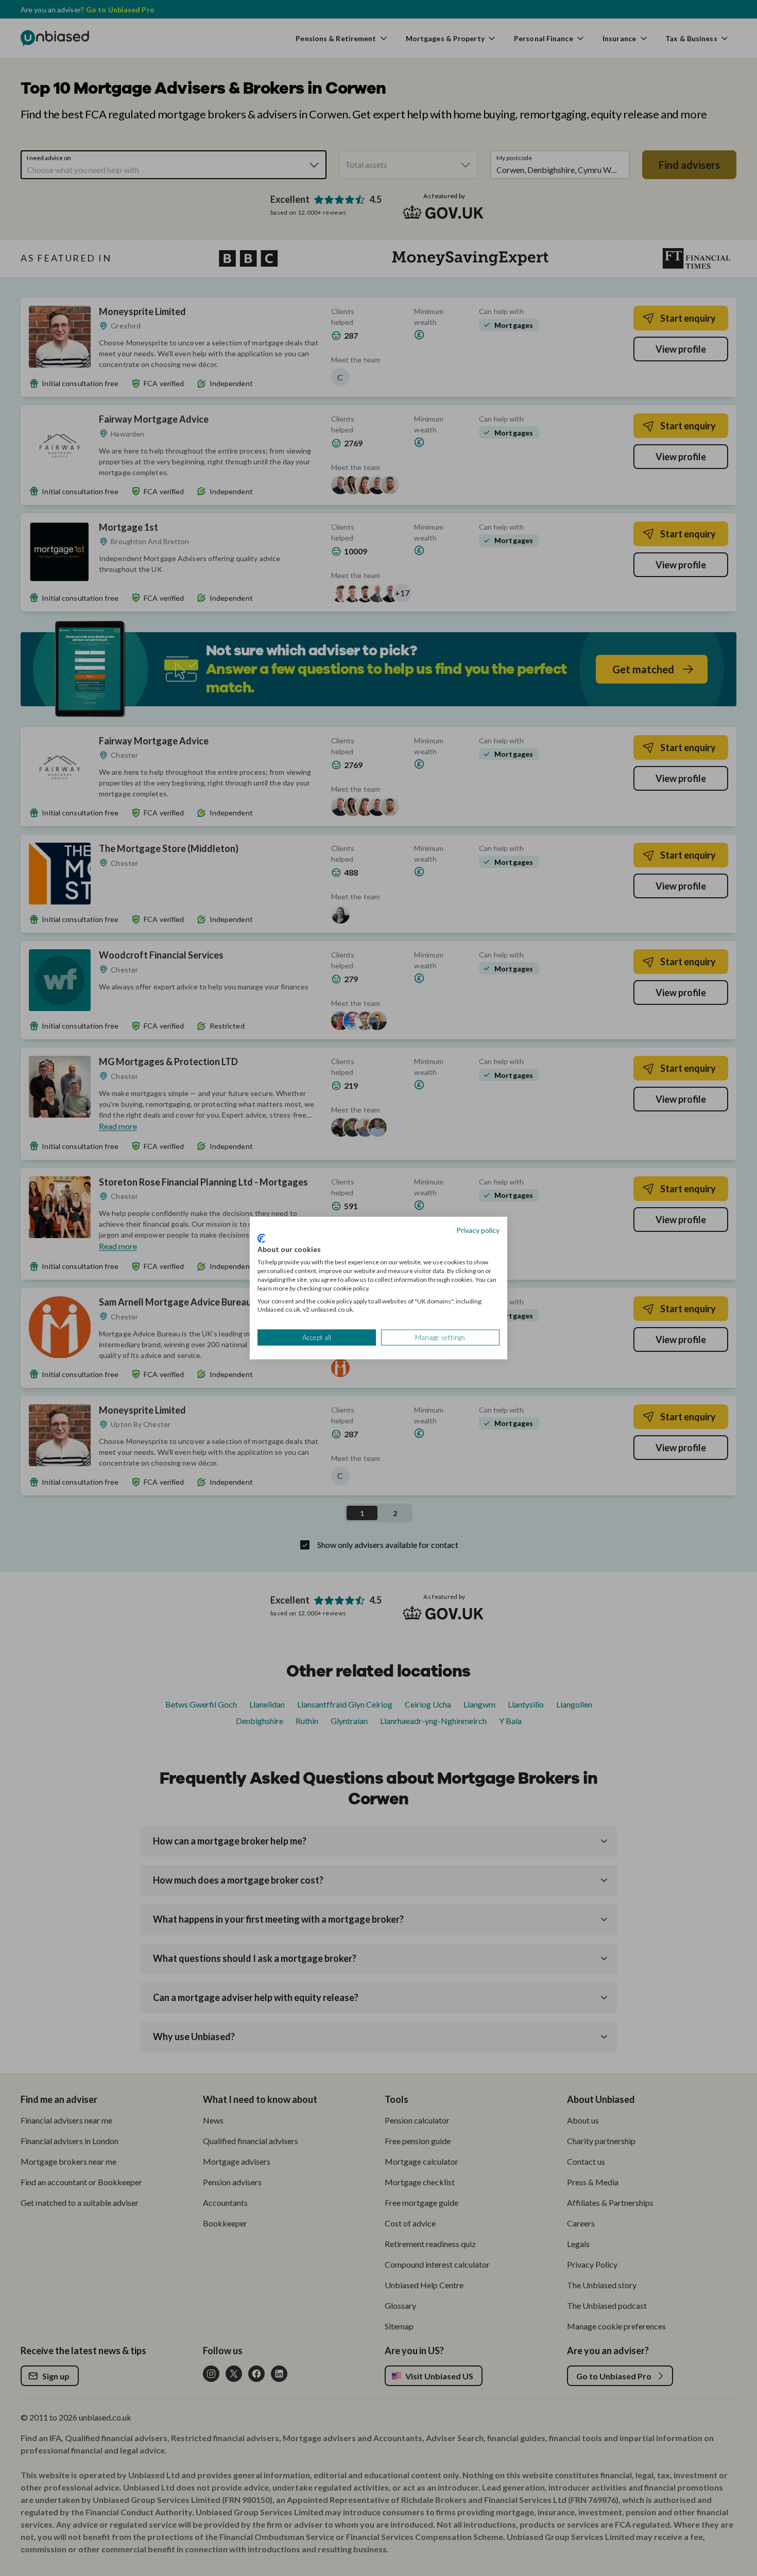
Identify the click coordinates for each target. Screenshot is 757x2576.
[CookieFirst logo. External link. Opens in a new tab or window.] (261, 1238)
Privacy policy (478, 1230)
